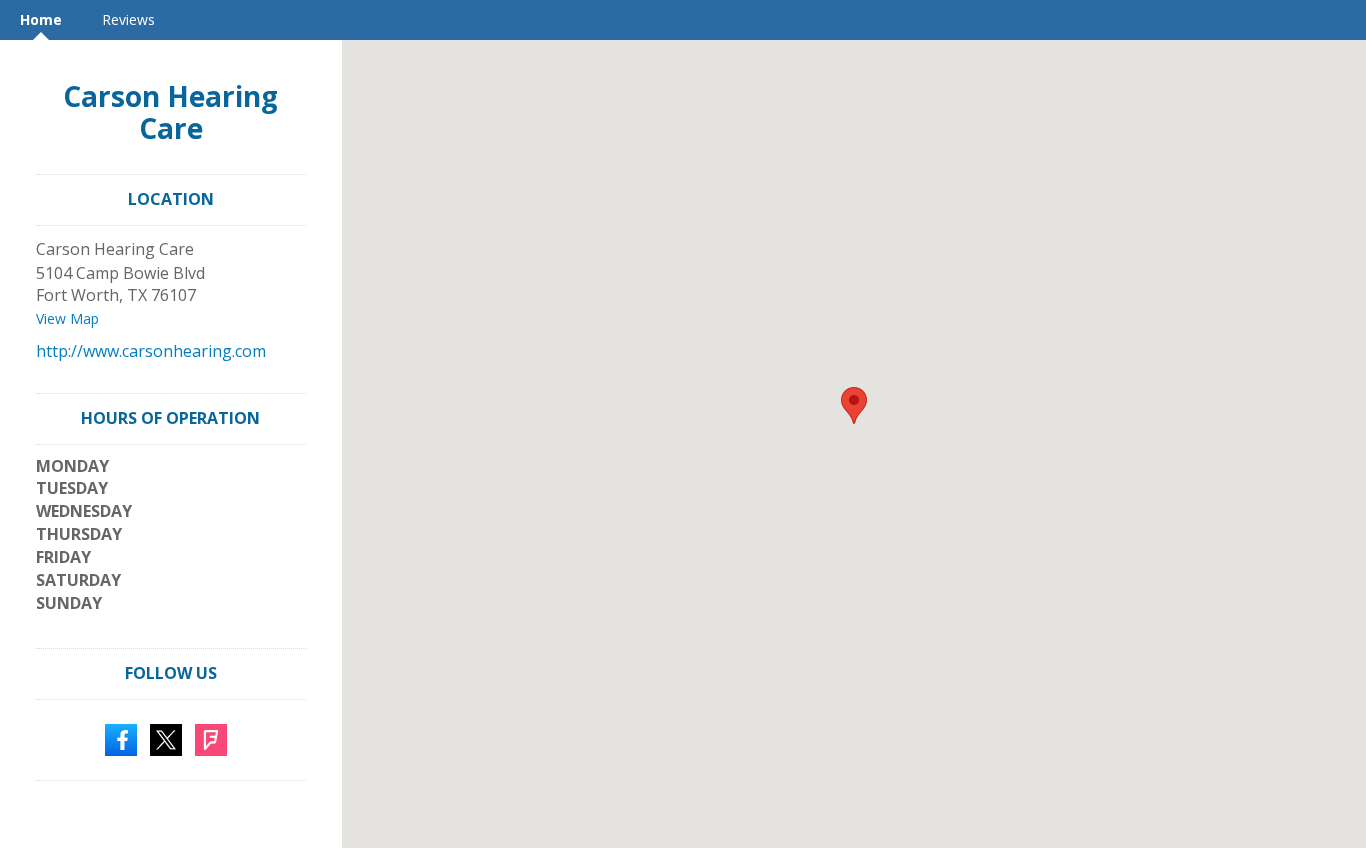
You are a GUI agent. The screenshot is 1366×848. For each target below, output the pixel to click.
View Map (67, 318)
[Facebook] (121, 738)
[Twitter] (166, 738)
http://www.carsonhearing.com (151, 351)
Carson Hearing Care (170, 112)
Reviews (128, 19)
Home (41, 19)
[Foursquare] (211, 738)
